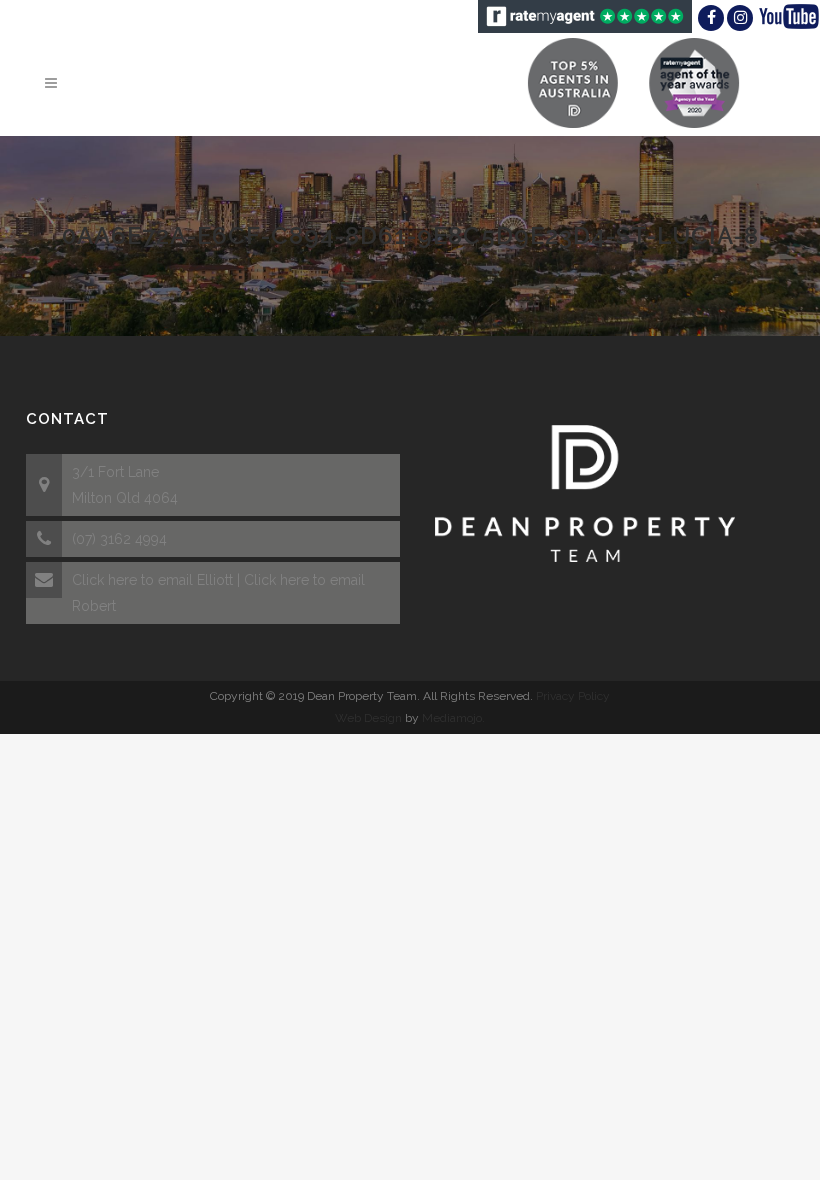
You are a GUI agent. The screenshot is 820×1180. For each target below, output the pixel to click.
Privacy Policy (573, 696)
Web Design (368, 718)
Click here (104, 580)
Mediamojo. (453, 718)
